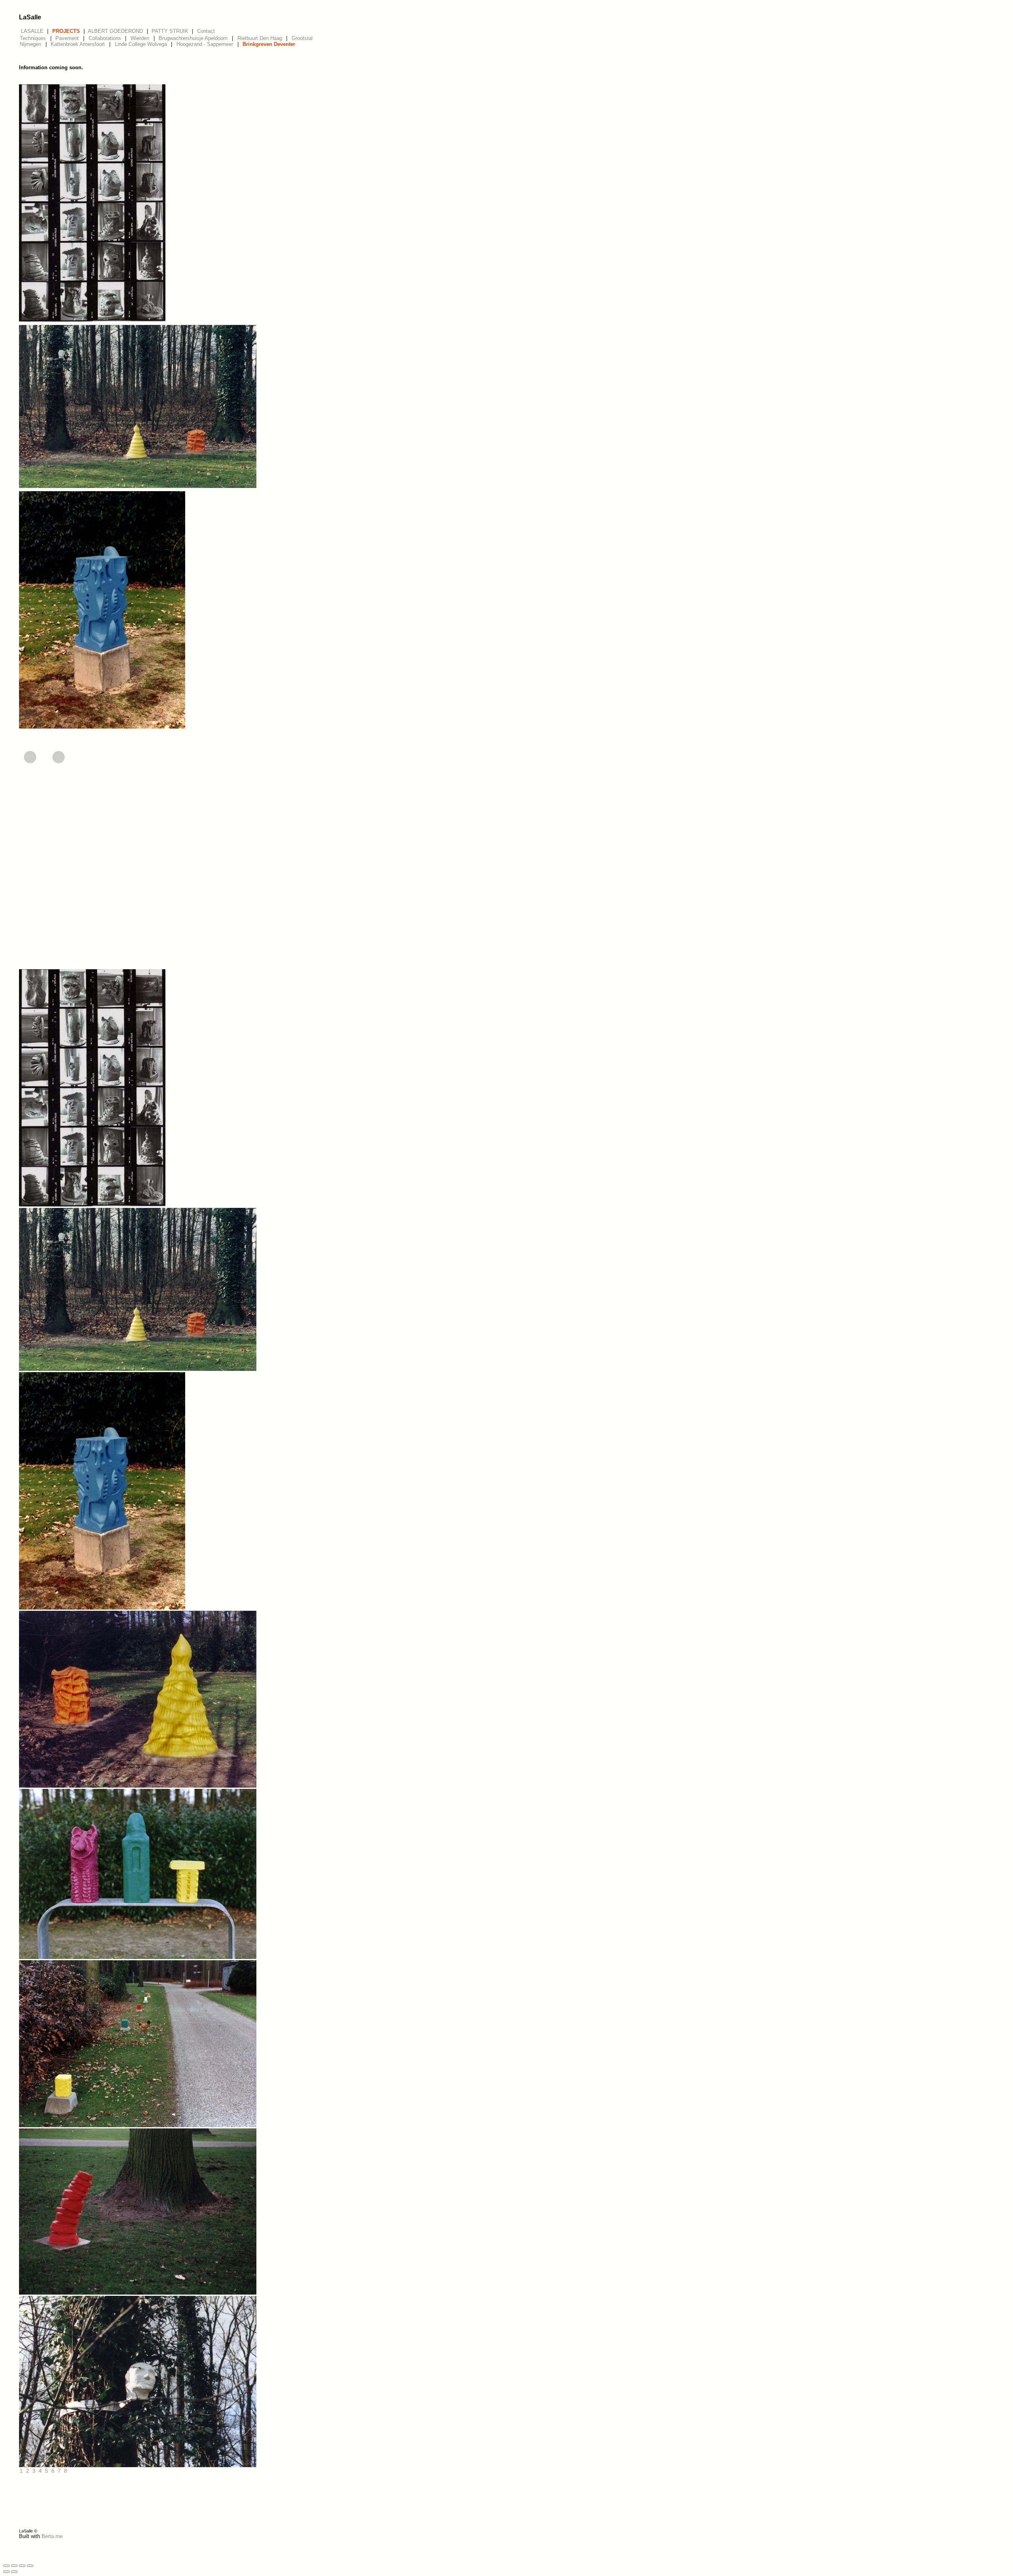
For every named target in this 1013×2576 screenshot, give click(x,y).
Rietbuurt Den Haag (260, 38)
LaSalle (30, 17)
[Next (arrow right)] (14, 2572)
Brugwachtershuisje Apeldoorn (193, 38)
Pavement (67, 38)
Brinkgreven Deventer (269, 44)
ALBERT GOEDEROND (115, 31)
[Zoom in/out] (30, 2566)
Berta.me (52, 2536)
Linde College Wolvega (141, 44)
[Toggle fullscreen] (22, 2566)
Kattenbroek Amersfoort (78, 44)
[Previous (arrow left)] (6, 2572)
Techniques (33, 38)
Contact (206, 31)
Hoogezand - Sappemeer (205, 44)
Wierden (140, 38)
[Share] (14, 2566)
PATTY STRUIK (170, 31)
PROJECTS (66, 31)
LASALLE (32, 31)
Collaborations (105, 38)
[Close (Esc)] (6, 2566)
